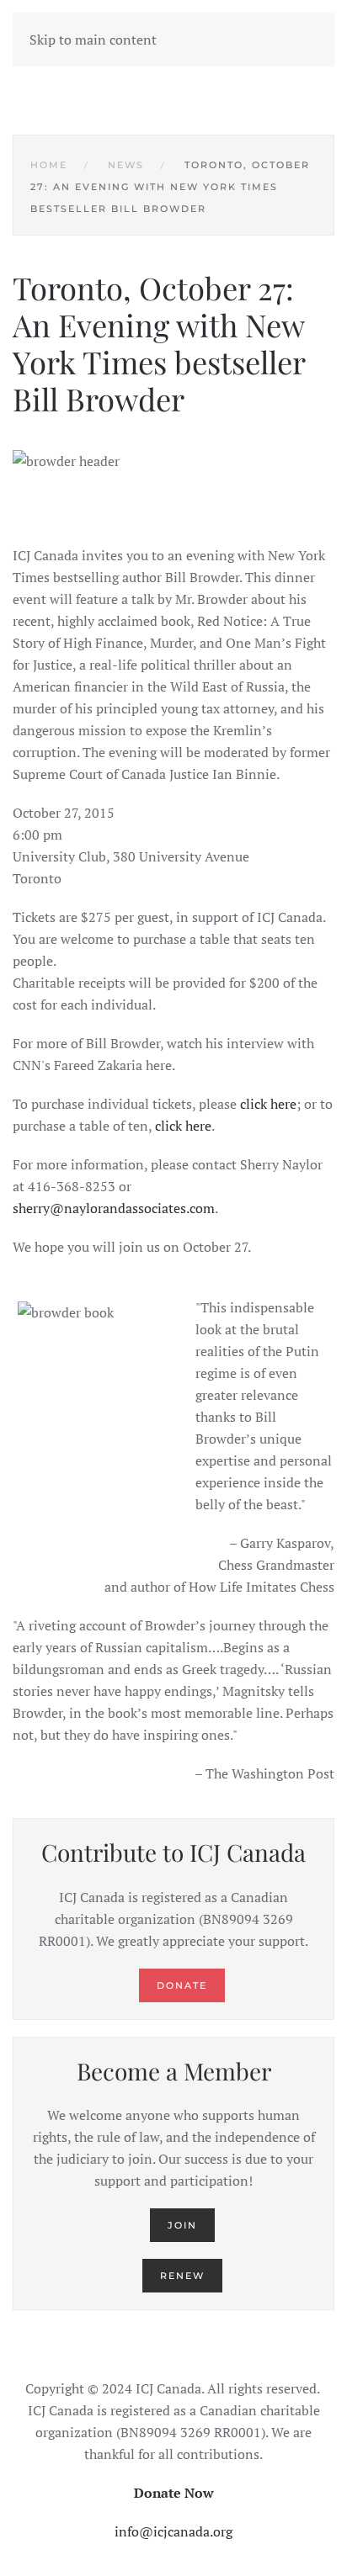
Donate (182, 1985)
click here (268, 1104)
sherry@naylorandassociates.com (114, 1208)
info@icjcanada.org (173, 2531)
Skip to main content (93, 40)
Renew (182, 2276)
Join (182, 2225)
